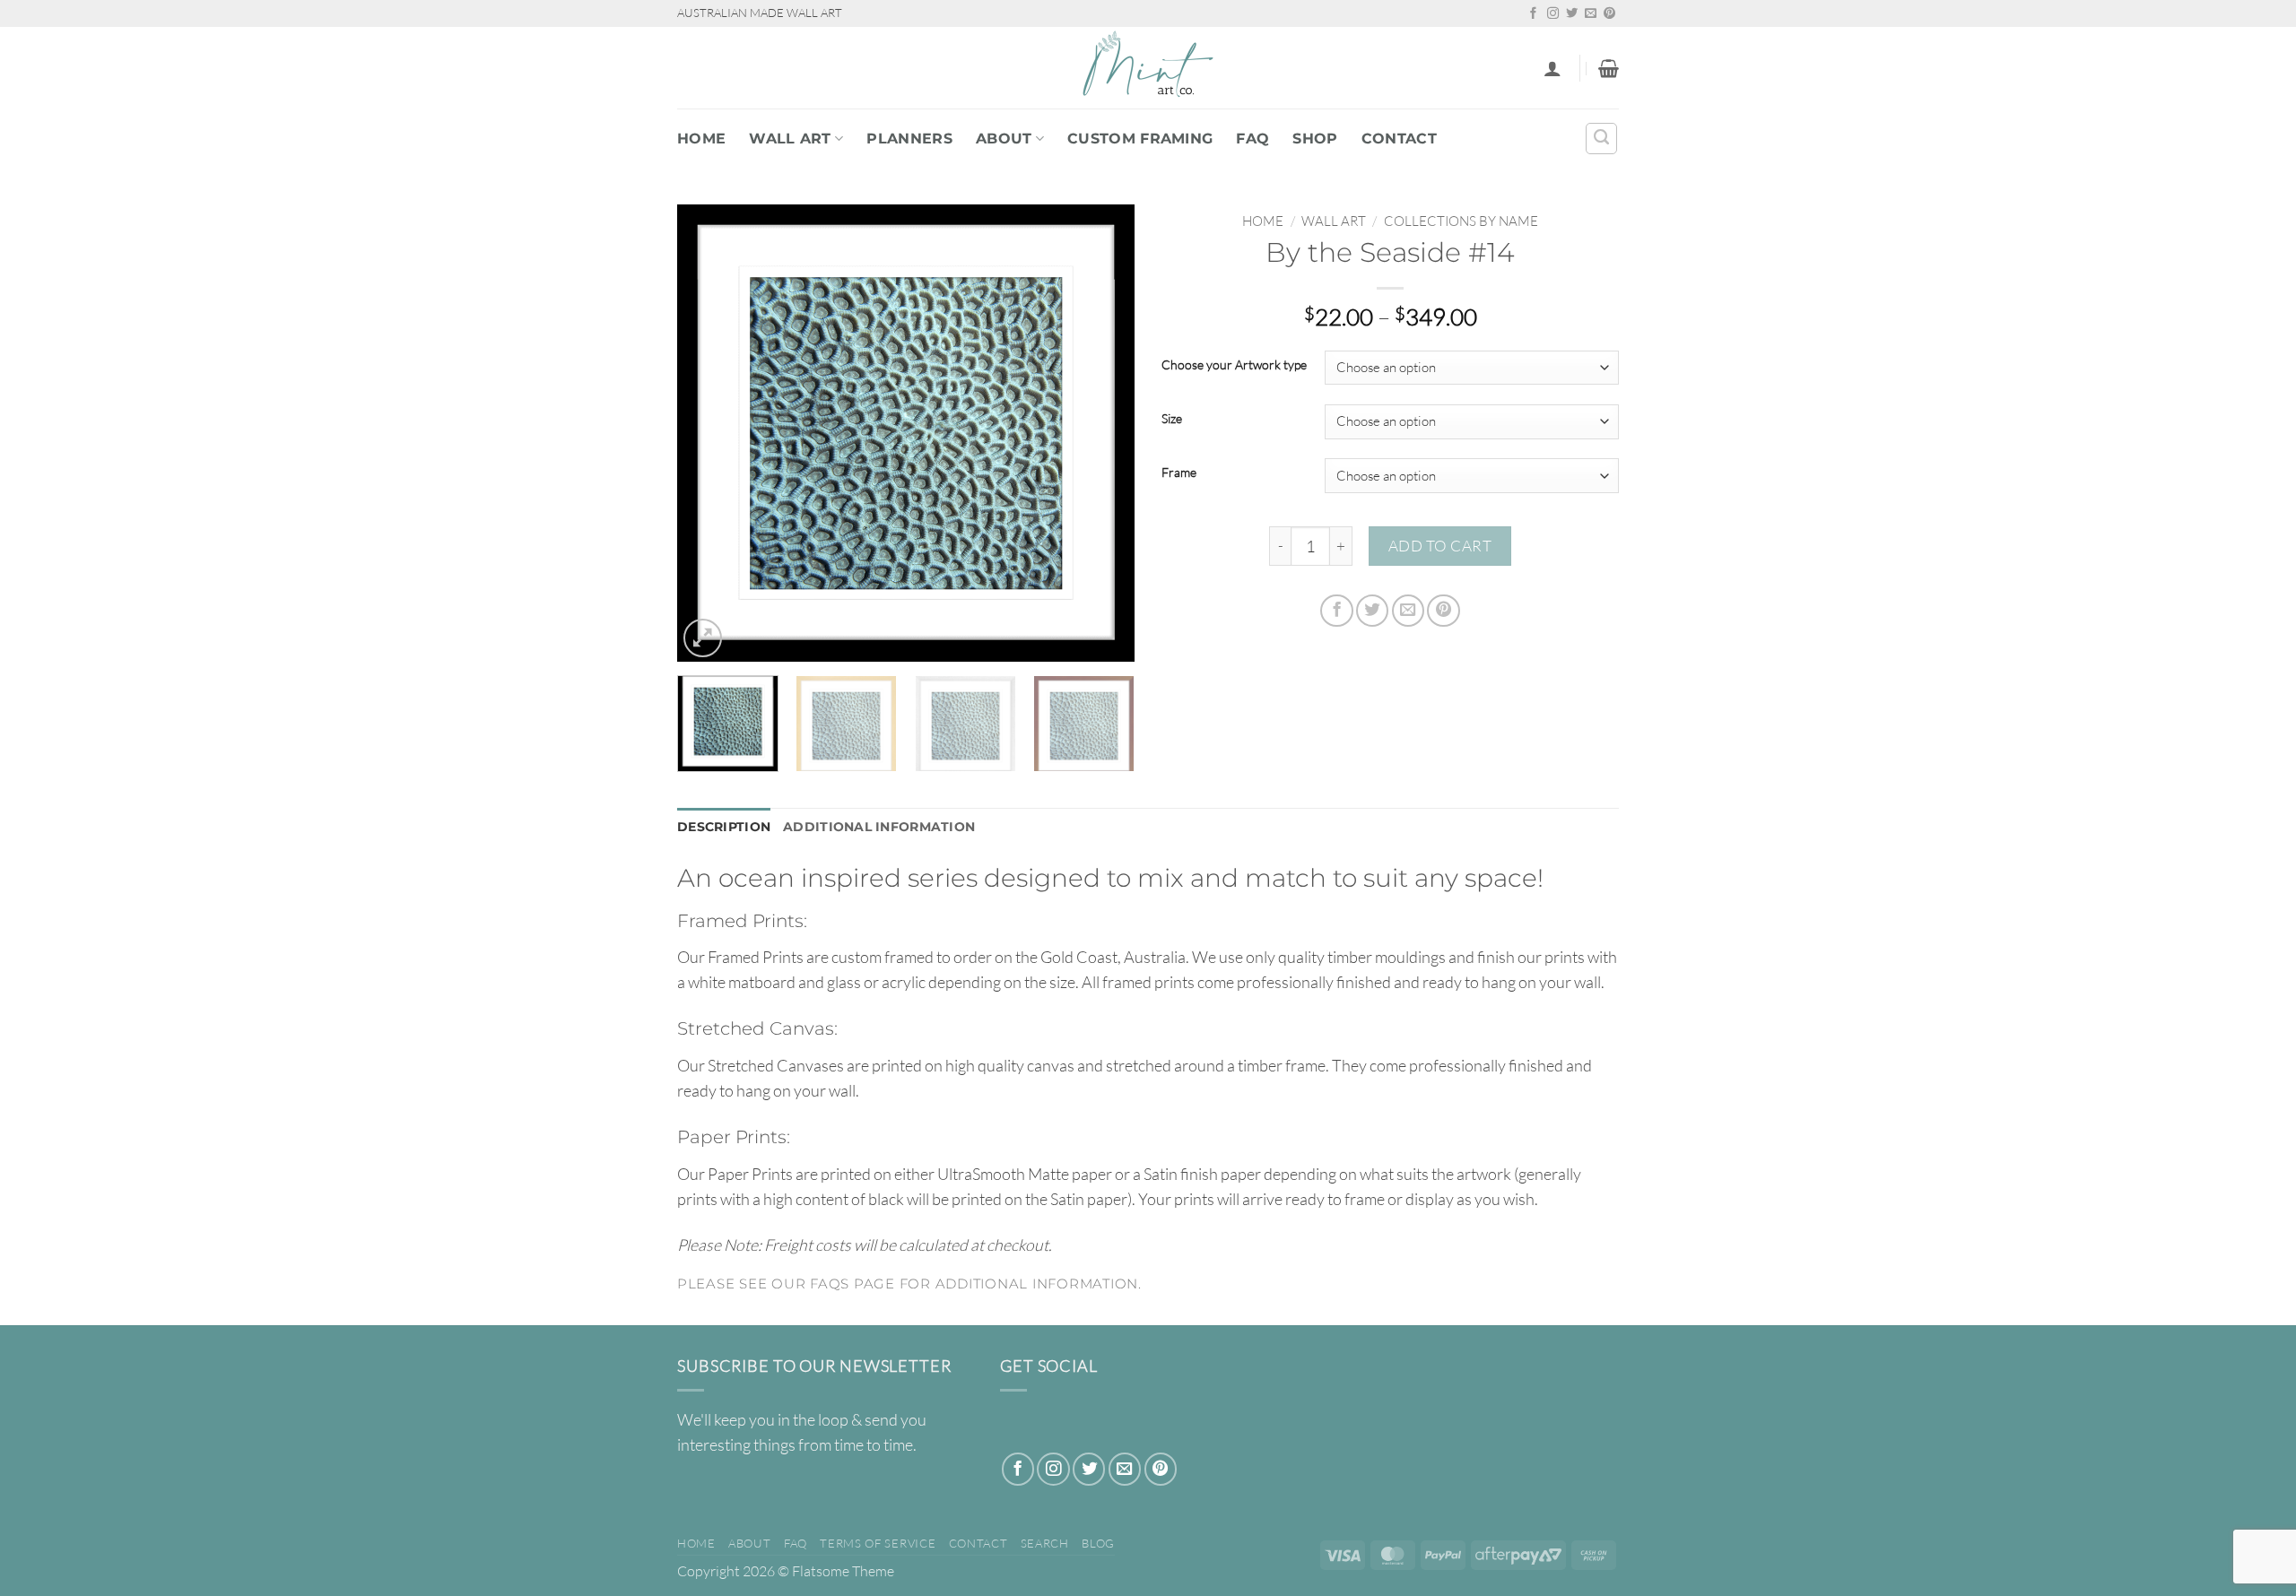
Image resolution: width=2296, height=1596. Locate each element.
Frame (1179, 473)
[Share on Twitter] (1372, 611)
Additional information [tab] (879, 827)
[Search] (1601, 139)
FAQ (1252, 139)
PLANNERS (909, 139)
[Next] (1103, 433)
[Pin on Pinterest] (1443, 611)
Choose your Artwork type (1234, 365)
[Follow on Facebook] (1533, 14)
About (1004, 139)
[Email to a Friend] (1408, 611)
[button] (1552, 68)
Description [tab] (724, 827)
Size (1172, 419)
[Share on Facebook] (1336, 611)
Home (701, 139)
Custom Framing (1140, 139)
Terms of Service (878, 1543)
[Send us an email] (1591, 14)
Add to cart (1440, 546)
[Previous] (709, 433)
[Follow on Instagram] (1553, 14)
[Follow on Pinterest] (1609, 14)
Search (1045, 1543)
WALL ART (790, 139)
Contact (1399, 139)
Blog (1098, 1543)
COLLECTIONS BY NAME (1461, 221)
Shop (1315, 139)
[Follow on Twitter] (1572, 14)
